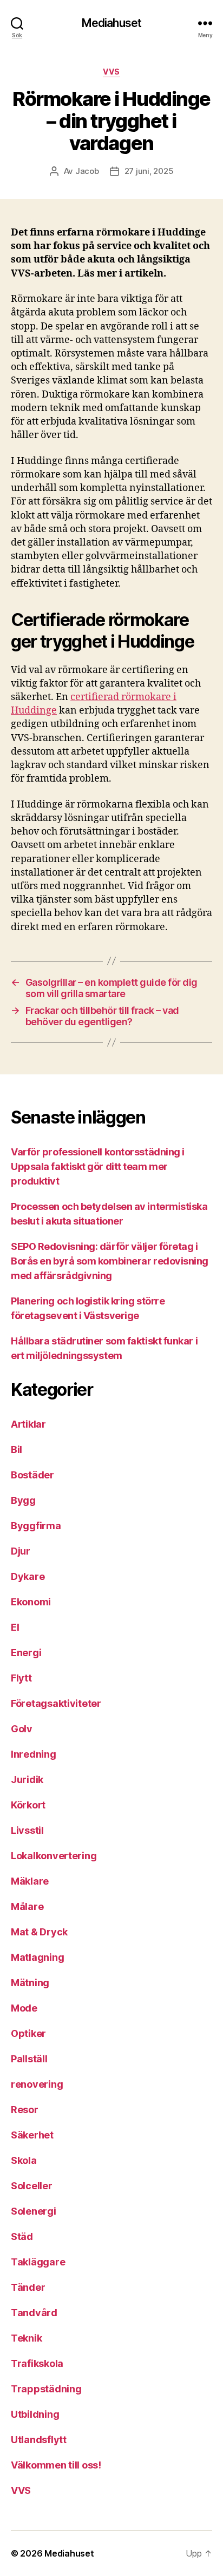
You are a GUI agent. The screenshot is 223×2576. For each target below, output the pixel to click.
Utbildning (35, 2414)
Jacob (87, 171)
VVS (111, 72)
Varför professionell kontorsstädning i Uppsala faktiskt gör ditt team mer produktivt (98, 1166)
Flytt (21, 1678)
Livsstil (27, 1830)
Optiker (28, 2033)
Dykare (28, 1576)
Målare (27, 1906)
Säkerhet (32, 2135)
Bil (17, 1450)
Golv (22, 1729)
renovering (37, 2084)
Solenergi (34, 2211)
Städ (22, 2237)
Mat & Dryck (39, 1932)
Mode (24, 2008)
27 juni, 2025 (149, 171)
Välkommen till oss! (56, 2465)
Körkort (28, 1805)
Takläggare (38, 2262)
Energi (26, 1653)
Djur (21, 1551)
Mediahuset (111, 23)
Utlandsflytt (39, 2440)
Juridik (27, 1780)
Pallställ (29, 2059)
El (15, 1627)
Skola (24, 2160)
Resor (25, 2110)
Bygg (23, 1500)
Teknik (26, 2338)
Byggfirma (36, 1526)
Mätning (30, 1983)
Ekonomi (31, 1602)
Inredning (34, 1754)
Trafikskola (37, 2363)
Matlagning (37, 1957)
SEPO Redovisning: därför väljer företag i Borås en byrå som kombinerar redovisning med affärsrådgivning (110, 1261)
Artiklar (28, 1424)
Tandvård (34, 2313)
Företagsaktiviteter (56, 1703)
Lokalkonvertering (54, 1856)
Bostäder (32, 1475)
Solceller (32, 2186)
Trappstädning (46, 2389)
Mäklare (30, 1881)
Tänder (28, 2287)
